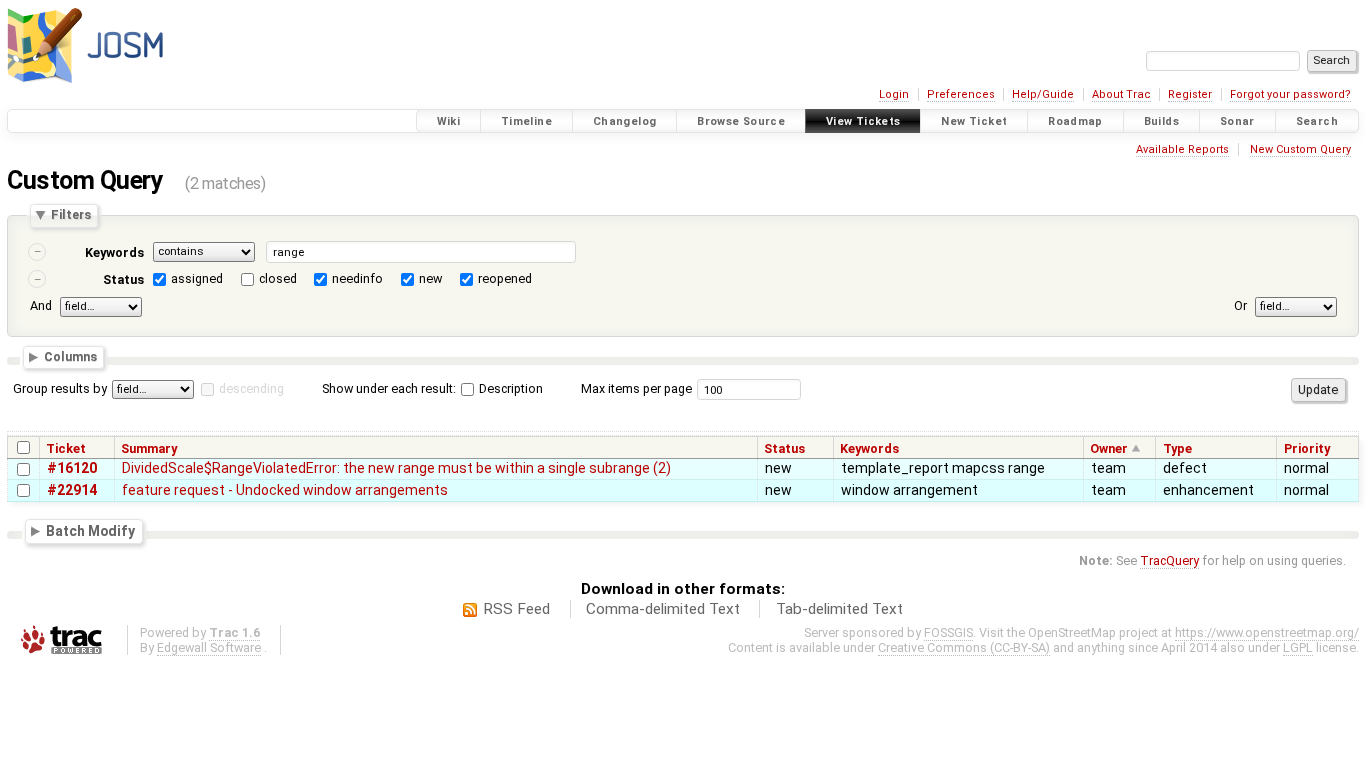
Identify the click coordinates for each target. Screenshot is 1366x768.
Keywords (114, 252)
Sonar (1237, 121)
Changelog (624, 121)
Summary (149, 448)
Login (894, 94)
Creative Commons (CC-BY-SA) (964, 647)
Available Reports (1182, 149)
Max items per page (636, 388)
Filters (71, 215)
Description (509, 388)
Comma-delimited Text (663, 609)
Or (1240, 305)
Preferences (961, 94)
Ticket (66, 448)
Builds (1161, 121)
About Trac (1121, 94)
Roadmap (1075, 121)
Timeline (526, 121)
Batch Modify (90, 531)
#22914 (72, 490)
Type (1177, 448)
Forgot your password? (1290, 94)
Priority (1307, 448)
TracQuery (1169, 560)
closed (278, 278)
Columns (70, 357)
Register (1190, 94)
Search (1317, 121)
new (430, 278)
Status (123, 279)
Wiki (449, 121)
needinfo (357, 278)
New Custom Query (1300, 149)
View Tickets (863, 121)
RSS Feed (516, 609)
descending (251, 388)
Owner (1109, 448)
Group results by (60, 388)
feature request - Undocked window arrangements (285, 490)
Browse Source (741, 121)
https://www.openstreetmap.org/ (1267, 632)
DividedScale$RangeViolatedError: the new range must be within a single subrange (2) (396, 468)
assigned (197, 278)
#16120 (72, 468)
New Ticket (974, 121)
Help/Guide (1043, 94)
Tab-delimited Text (839, 609)
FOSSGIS (948, 632)
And (41, 305)
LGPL (1298, 647)
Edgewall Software (209, 647)
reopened (505, 278)
